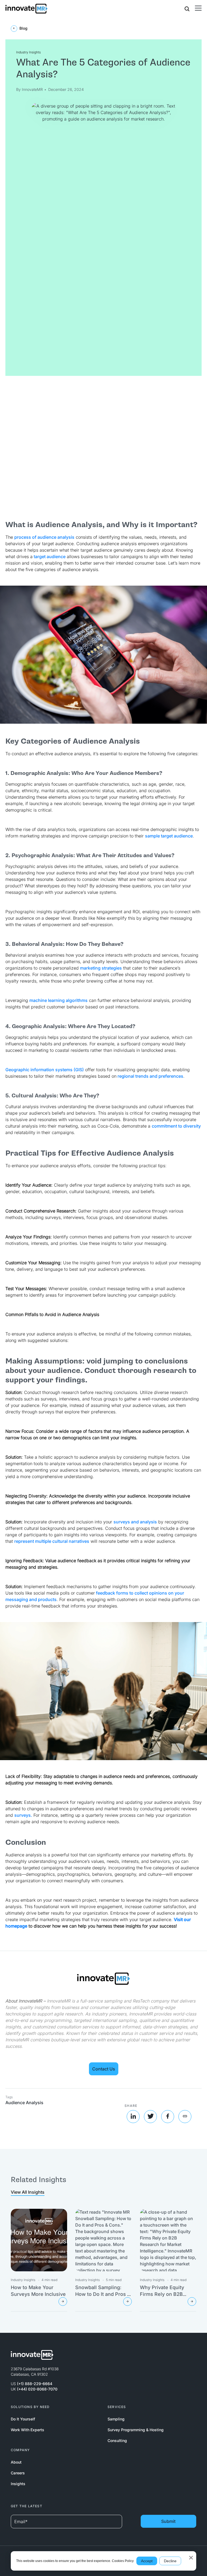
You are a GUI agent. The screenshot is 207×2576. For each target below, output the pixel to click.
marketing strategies (101, 968)
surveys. (23, 1815)
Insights (18, 2484)
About (16, 2462)
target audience (49, 557)
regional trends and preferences (150, 1076)
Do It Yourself (23, 2419)
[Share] (185, 2117)
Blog (23, 28)
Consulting (117, 2441)
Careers (18, 2473)
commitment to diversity (176, 1126)
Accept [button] (147, 2561)
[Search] (187, 8)
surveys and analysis (135, 1522)
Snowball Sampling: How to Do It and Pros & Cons (103, 2294)
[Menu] (198, 8)
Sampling (116, 2419)
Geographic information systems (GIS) (45, 1070)
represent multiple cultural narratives (52, 1541)
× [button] (191, 2556)
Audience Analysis (24, 2103)
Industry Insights (28, 52)
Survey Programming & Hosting (136, 2430)
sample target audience (169, 836)
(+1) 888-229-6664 (35, 2384)
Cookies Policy (123, 2561)
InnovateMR (32, 89)
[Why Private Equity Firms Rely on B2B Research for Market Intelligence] (192, 2302)
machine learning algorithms (58, 1000)
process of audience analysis (44, 537)
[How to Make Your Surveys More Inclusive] (63, 2302)
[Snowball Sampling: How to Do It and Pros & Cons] (127, 2302)
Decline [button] (170, 2561)
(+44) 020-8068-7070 (37, 2389)
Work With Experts (27, 2430)
